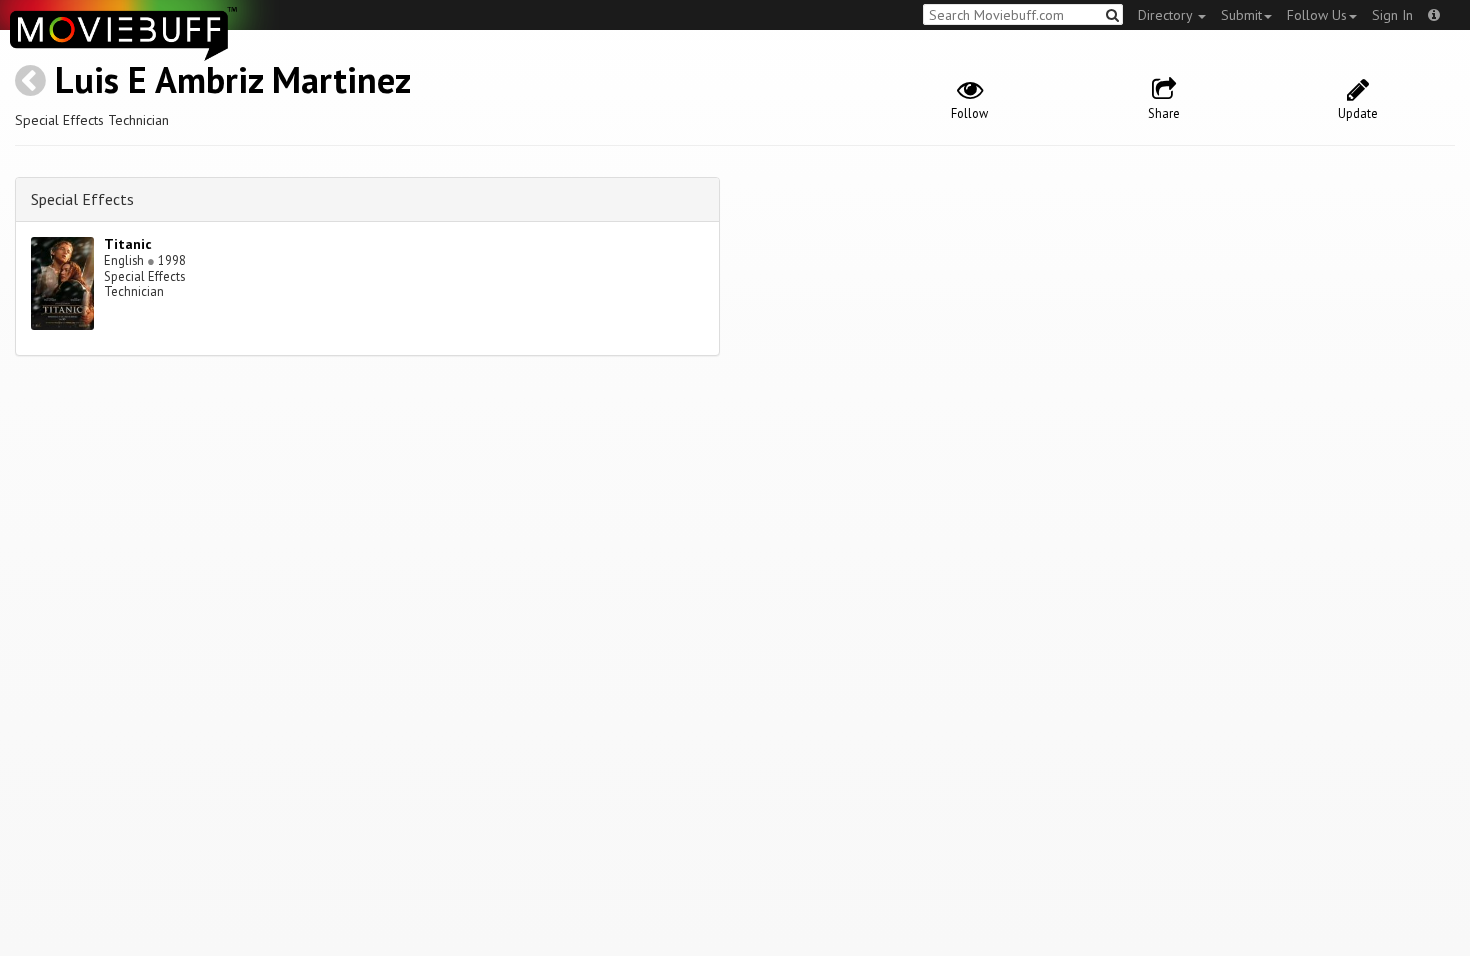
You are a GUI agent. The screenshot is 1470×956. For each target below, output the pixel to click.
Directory (1167, 15)
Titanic (128, 244)
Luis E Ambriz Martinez (233, 79)
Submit (1241, 15)
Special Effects (82, 199)
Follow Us (1317, 15)
